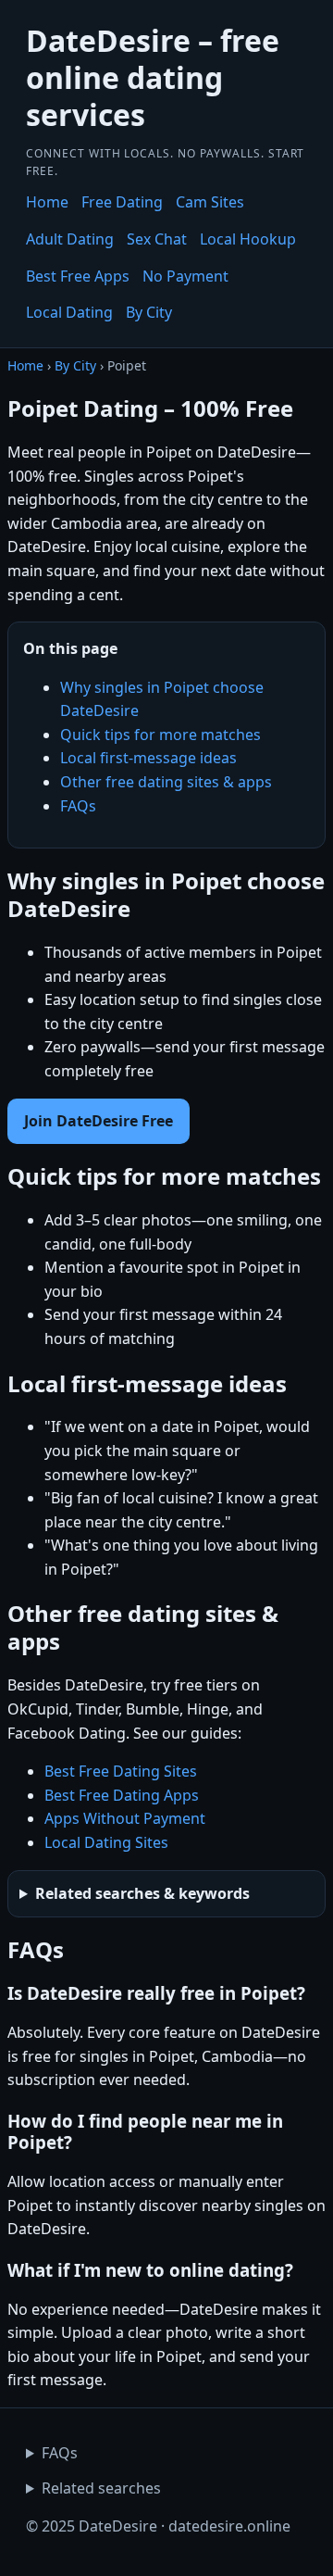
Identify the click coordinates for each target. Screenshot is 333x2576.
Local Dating (69, 312)
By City (149, 312)
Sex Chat (157, 239)
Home (47, 202)
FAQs (78, 806)
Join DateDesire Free (99, 1121)
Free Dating (122, 202)
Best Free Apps (78, 276)
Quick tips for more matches (160, 735)
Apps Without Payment (125, 1818)
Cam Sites (210, 202)
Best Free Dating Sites (121, 1771)
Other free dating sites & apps (166, 782)
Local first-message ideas (148, 758)
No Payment (185, 276)
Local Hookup (248, 239)
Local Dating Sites (106, 1842)
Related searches (101, 2488)
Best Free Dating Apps (122, 1795)
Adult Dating (70, 239)
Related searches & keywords (142, 1893)
